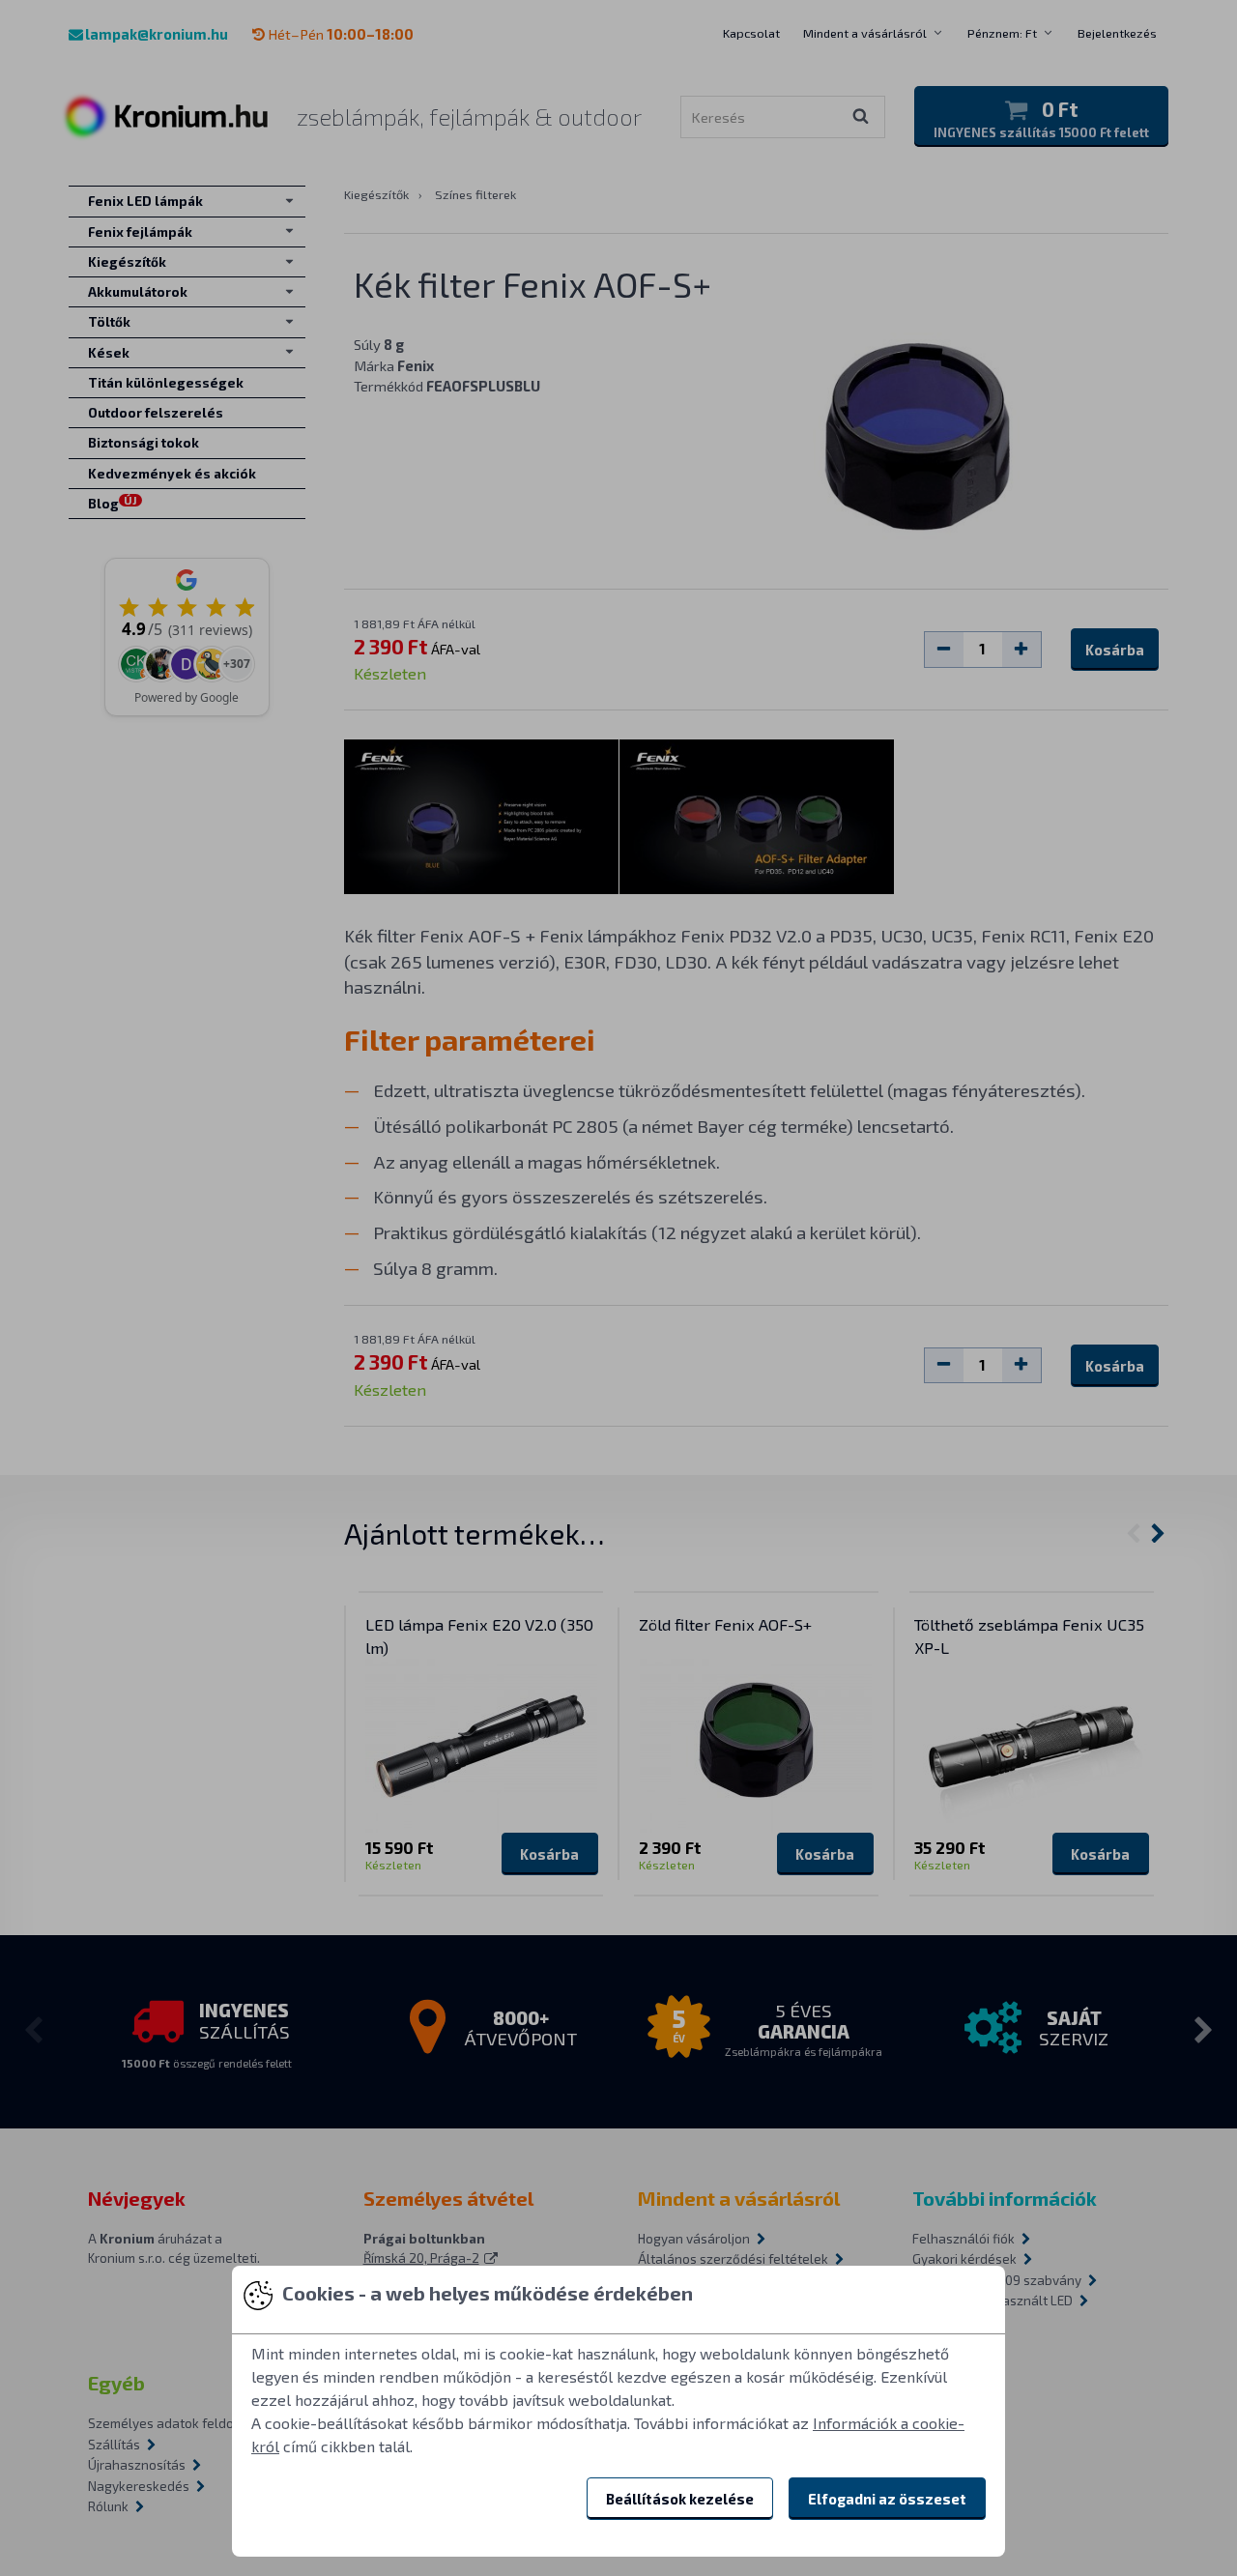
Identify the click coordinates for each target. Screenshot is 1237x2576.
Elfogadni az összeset (887, 2499)
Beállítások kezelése (680, 2499)
